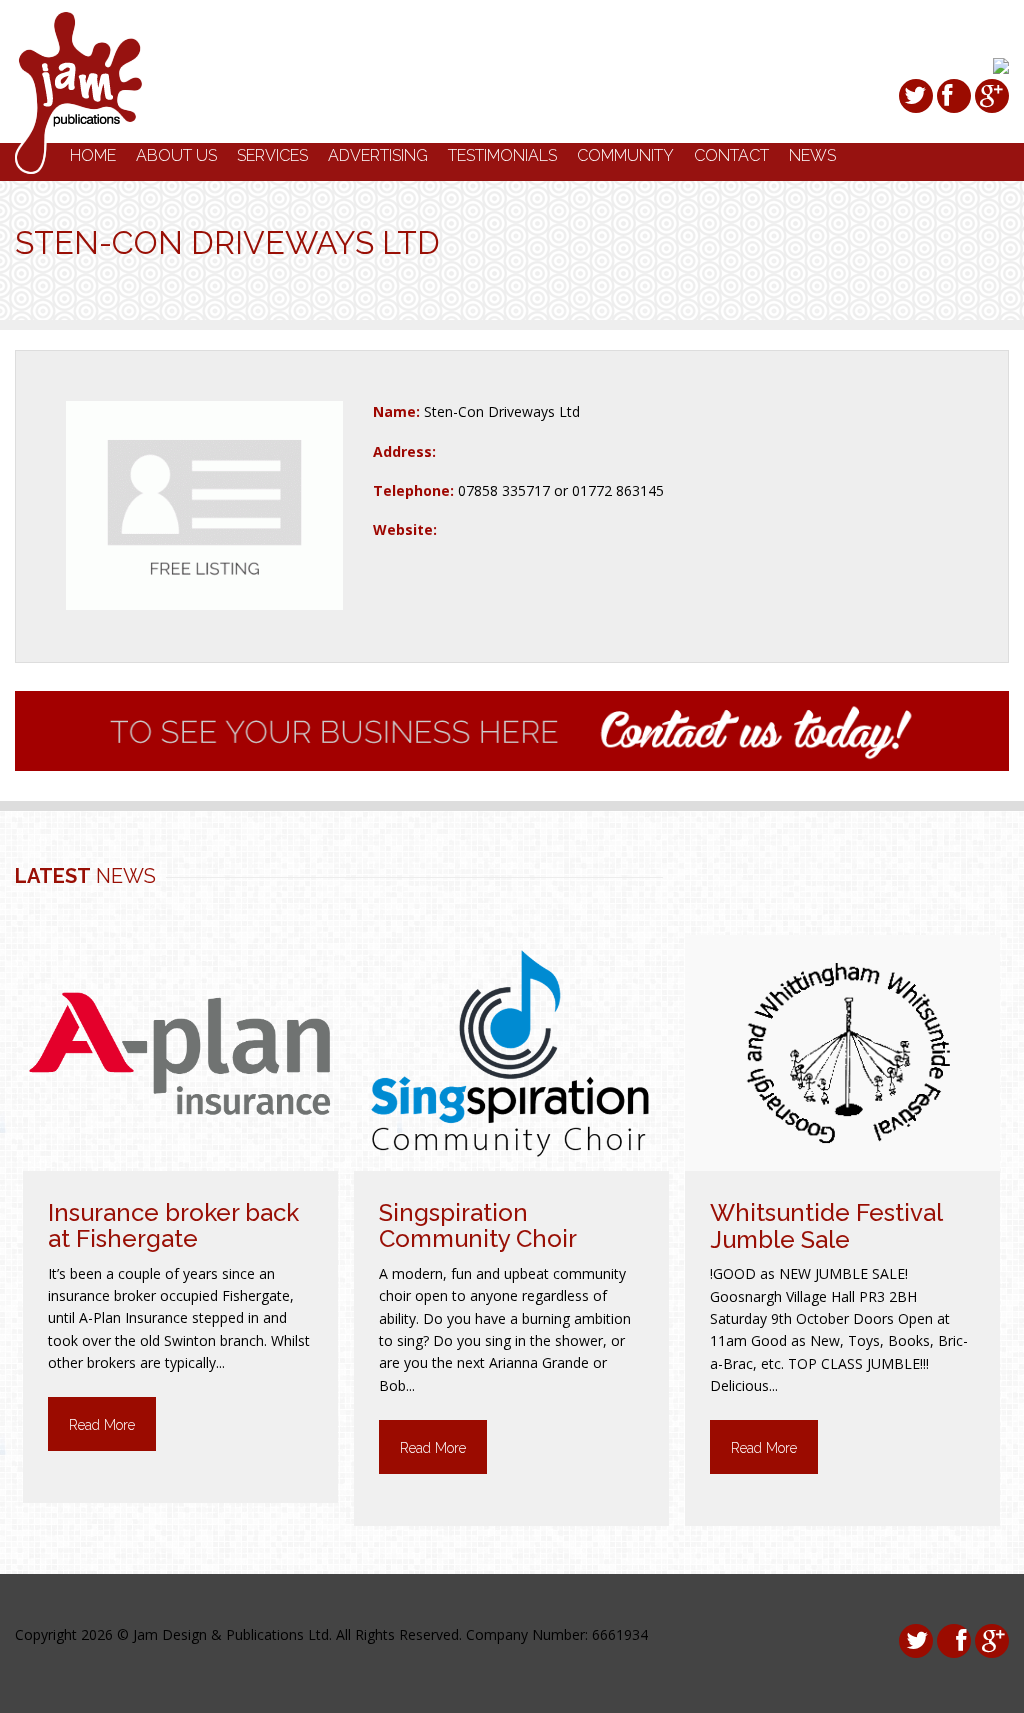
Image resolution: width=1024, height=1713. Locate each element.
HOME (93, 155)
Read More (102, 1425)
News (812, 155)
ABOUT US (176, 155)
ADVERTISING (378, 155)
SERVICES (272, 155)
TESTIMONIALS (502, 155)
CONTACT (731, 155)
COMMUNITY (625, 155)
